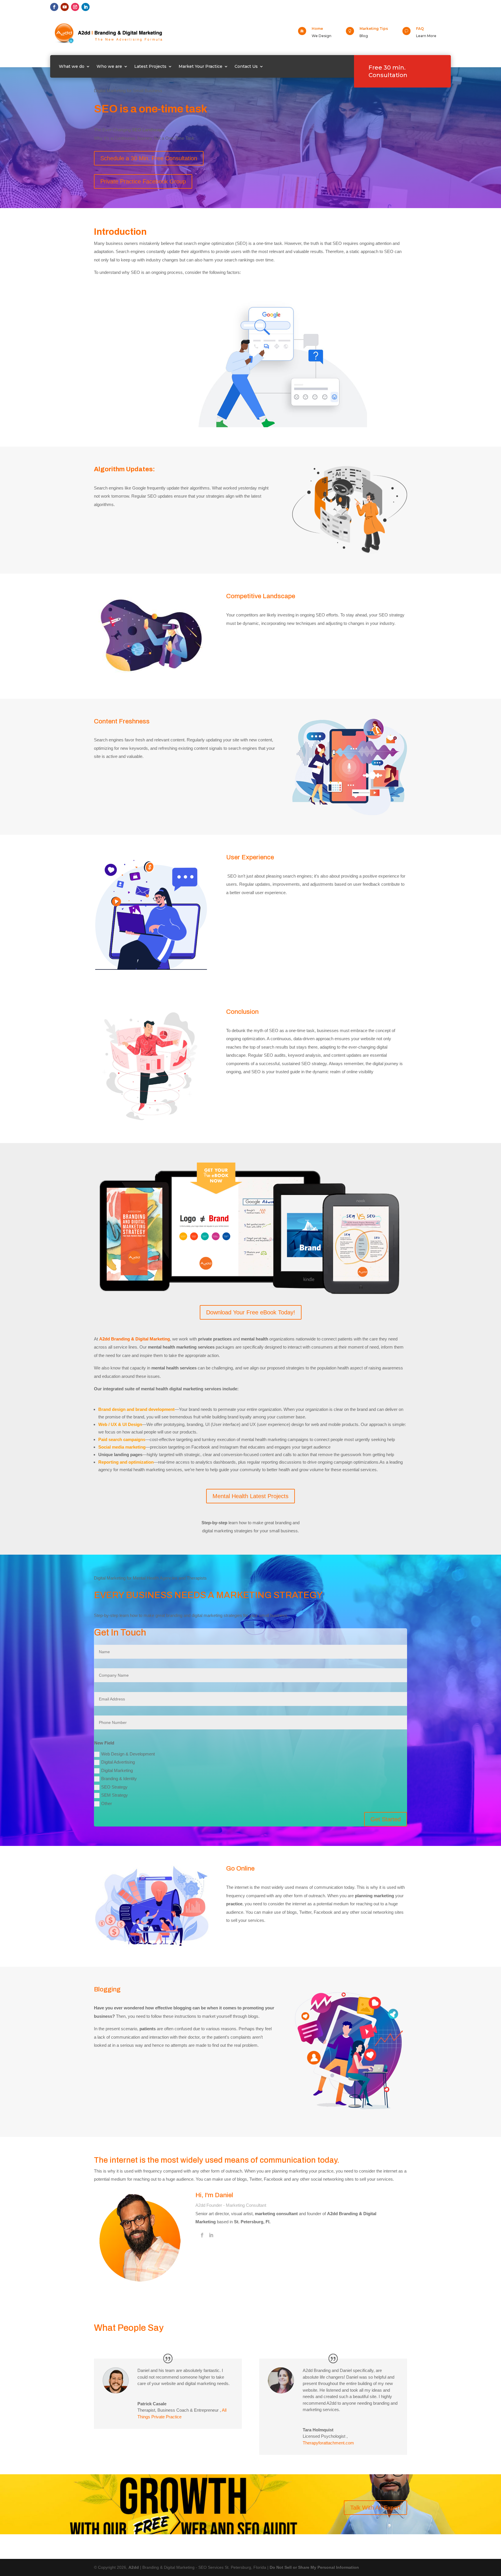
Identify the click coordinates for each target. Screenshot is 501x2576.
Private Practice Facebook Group (143, 181)
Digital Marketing (117, 1770)
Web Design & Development (128, 1754)
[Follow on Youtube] (65, 7)
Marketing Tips (374, 29)
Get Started (386, 1819)
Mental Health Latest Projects (251, 1496)
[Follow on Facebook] (54, 7)
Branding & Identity (119, 1779)
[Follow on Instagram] (75, 7)
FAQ (420, 29)
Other (107, 1803)
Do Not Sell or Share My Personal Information (314, 2567)
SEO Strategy (114, 1787)
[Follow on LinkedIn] (86, 7)
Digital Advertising (118, 1762)
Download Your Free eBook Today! (251, 1312)
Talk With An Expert (375, 2508)
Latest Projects (150, 66)
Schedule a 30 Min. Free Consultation (149, 158)
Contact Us (246, 66)
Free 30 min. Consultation (388, 71)
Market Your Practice (200, 66)
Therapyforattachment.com (328, 2443)
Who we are (109, 66)
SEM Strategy (115, 1795)
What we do (72, 66)
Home (317, 29)
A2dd (134, 2567)
